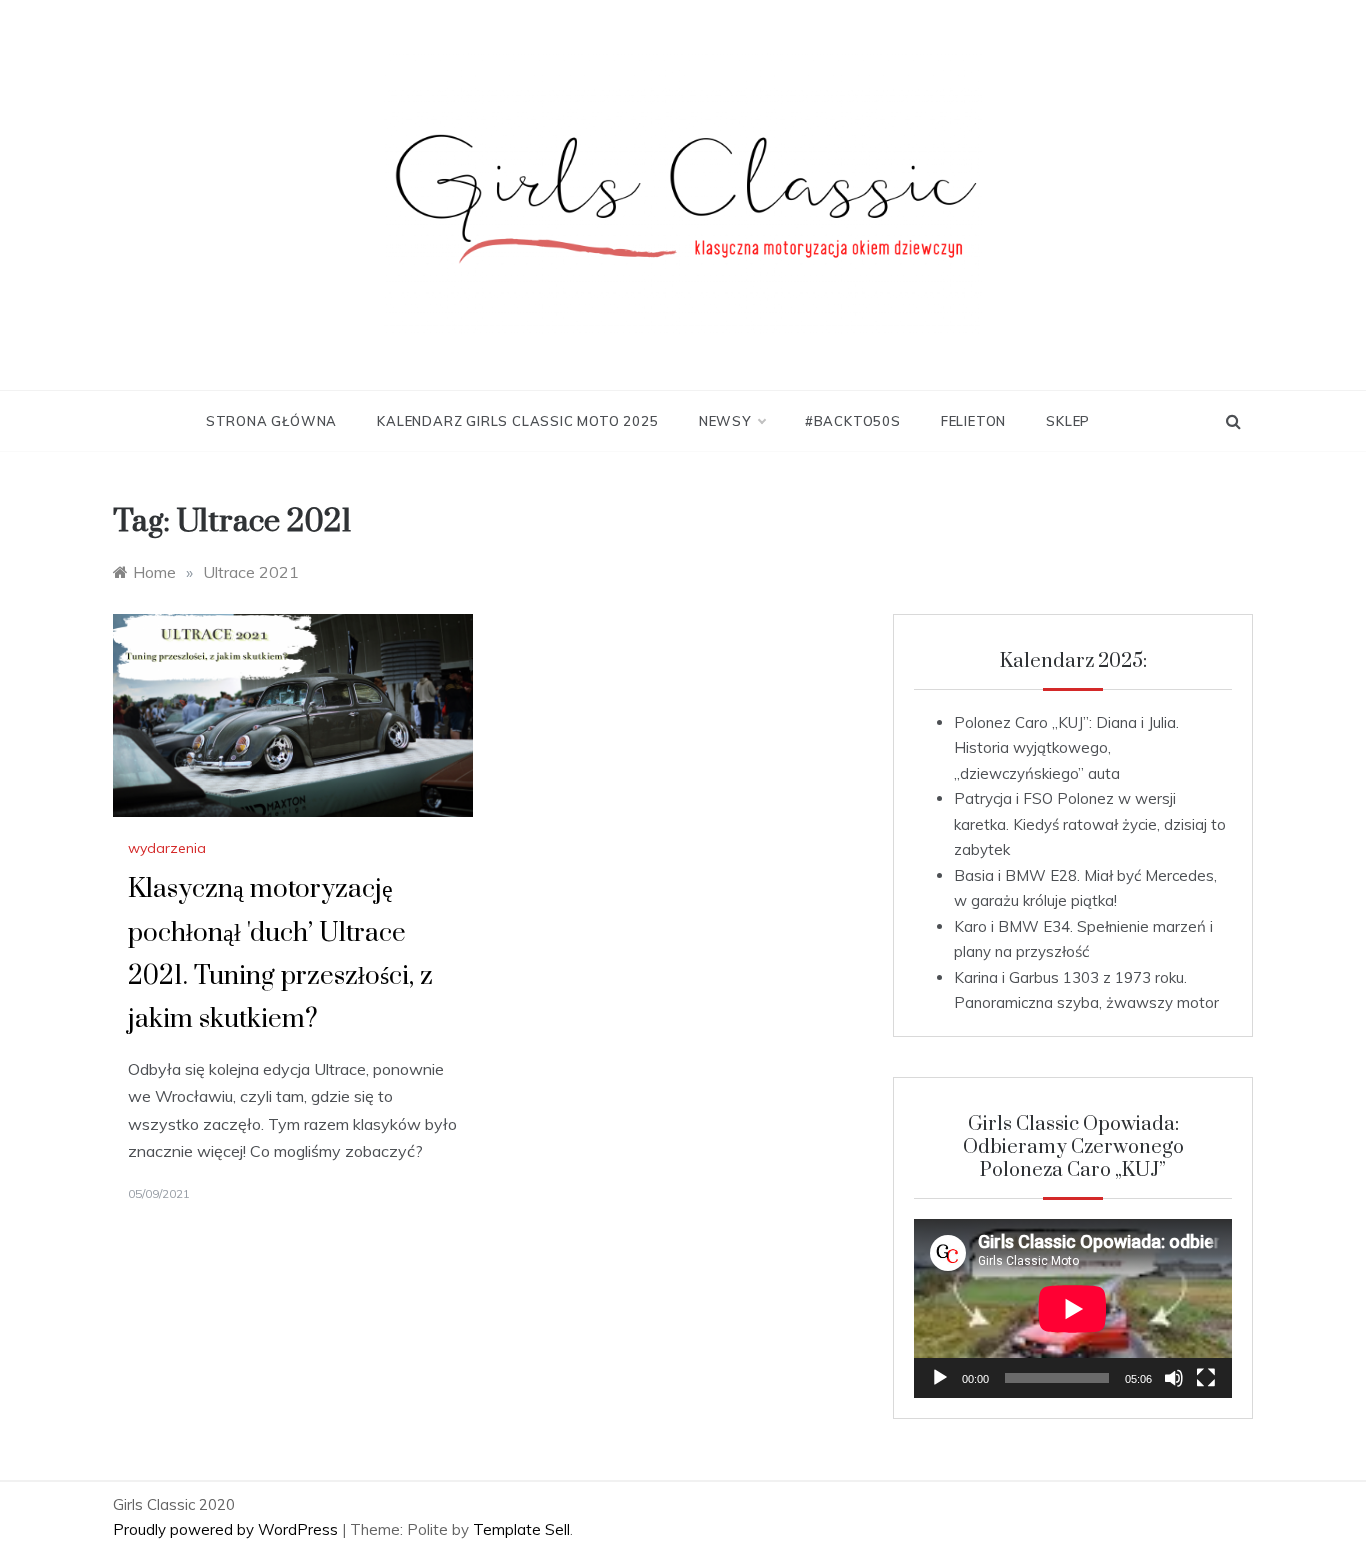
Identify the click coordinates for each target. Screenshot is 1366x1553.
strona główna (271, 421)
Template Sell (521, 1529)
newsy (725, 421)
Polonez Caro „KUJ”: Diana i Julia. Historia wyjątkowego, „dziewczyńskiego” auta (1066, 748)
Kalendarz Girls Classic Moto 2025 (517, 421)
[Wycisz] (1174, 1378)
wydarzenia (167, 848)
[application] (1073, 1308)
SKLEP (1068, 421)
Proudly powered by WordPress (227, 1529)
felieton (973, 421)
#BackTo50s (853, 421)
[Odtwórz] (940, 1378)
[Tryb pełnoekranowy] (1206, 1378)
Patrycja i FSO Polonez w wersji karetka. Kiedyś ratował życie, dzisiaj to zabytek (1090, 824)
